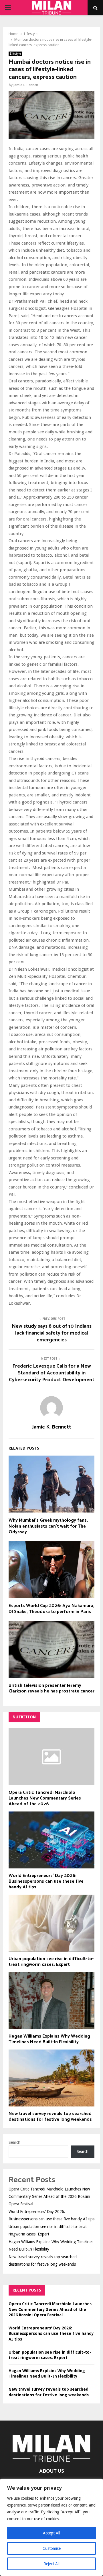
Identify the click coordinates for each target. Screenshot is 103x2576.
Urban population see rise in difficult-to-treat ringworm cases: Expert (51, 1962)
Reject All (51, 2564)
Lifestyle (15, 54)
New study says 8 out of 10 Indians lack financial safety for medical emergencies (52, 1333)
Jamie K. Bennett (26, 85)
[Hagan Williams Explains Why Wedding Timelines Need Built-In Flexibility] (51, 2001)
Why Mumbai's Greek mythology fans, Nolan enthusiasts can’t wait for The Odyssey (48, 1526)
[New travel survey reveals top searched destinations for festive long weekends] (51, 2078)
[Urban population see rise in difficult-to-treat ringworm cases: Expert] (51, 1923)
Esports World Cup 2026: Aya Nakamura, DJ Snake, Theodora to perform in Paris (51, 1609)
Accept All (51, 2533)
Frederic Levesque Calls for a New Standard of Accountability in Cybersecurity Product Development (52, 1373)
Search (14, 2142)
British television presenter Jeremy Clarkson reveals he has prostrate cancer (51, 1688)
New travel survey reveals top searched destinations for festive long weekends (50, 2117)
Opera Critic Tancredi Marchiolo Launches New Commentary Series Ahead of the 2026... (45, 1798)
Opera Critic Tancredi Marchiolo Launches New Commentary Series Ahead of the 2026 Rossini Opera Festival (49, 2196)
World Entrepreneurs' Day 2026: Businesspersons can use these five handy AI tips (46, 1881)
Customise (52, 2548)
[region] (51, 2527)
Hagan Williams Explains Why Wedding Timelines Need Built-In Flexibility (49, 2039)
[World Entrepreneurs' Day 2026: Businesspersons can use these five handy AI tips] (51, 1840)
